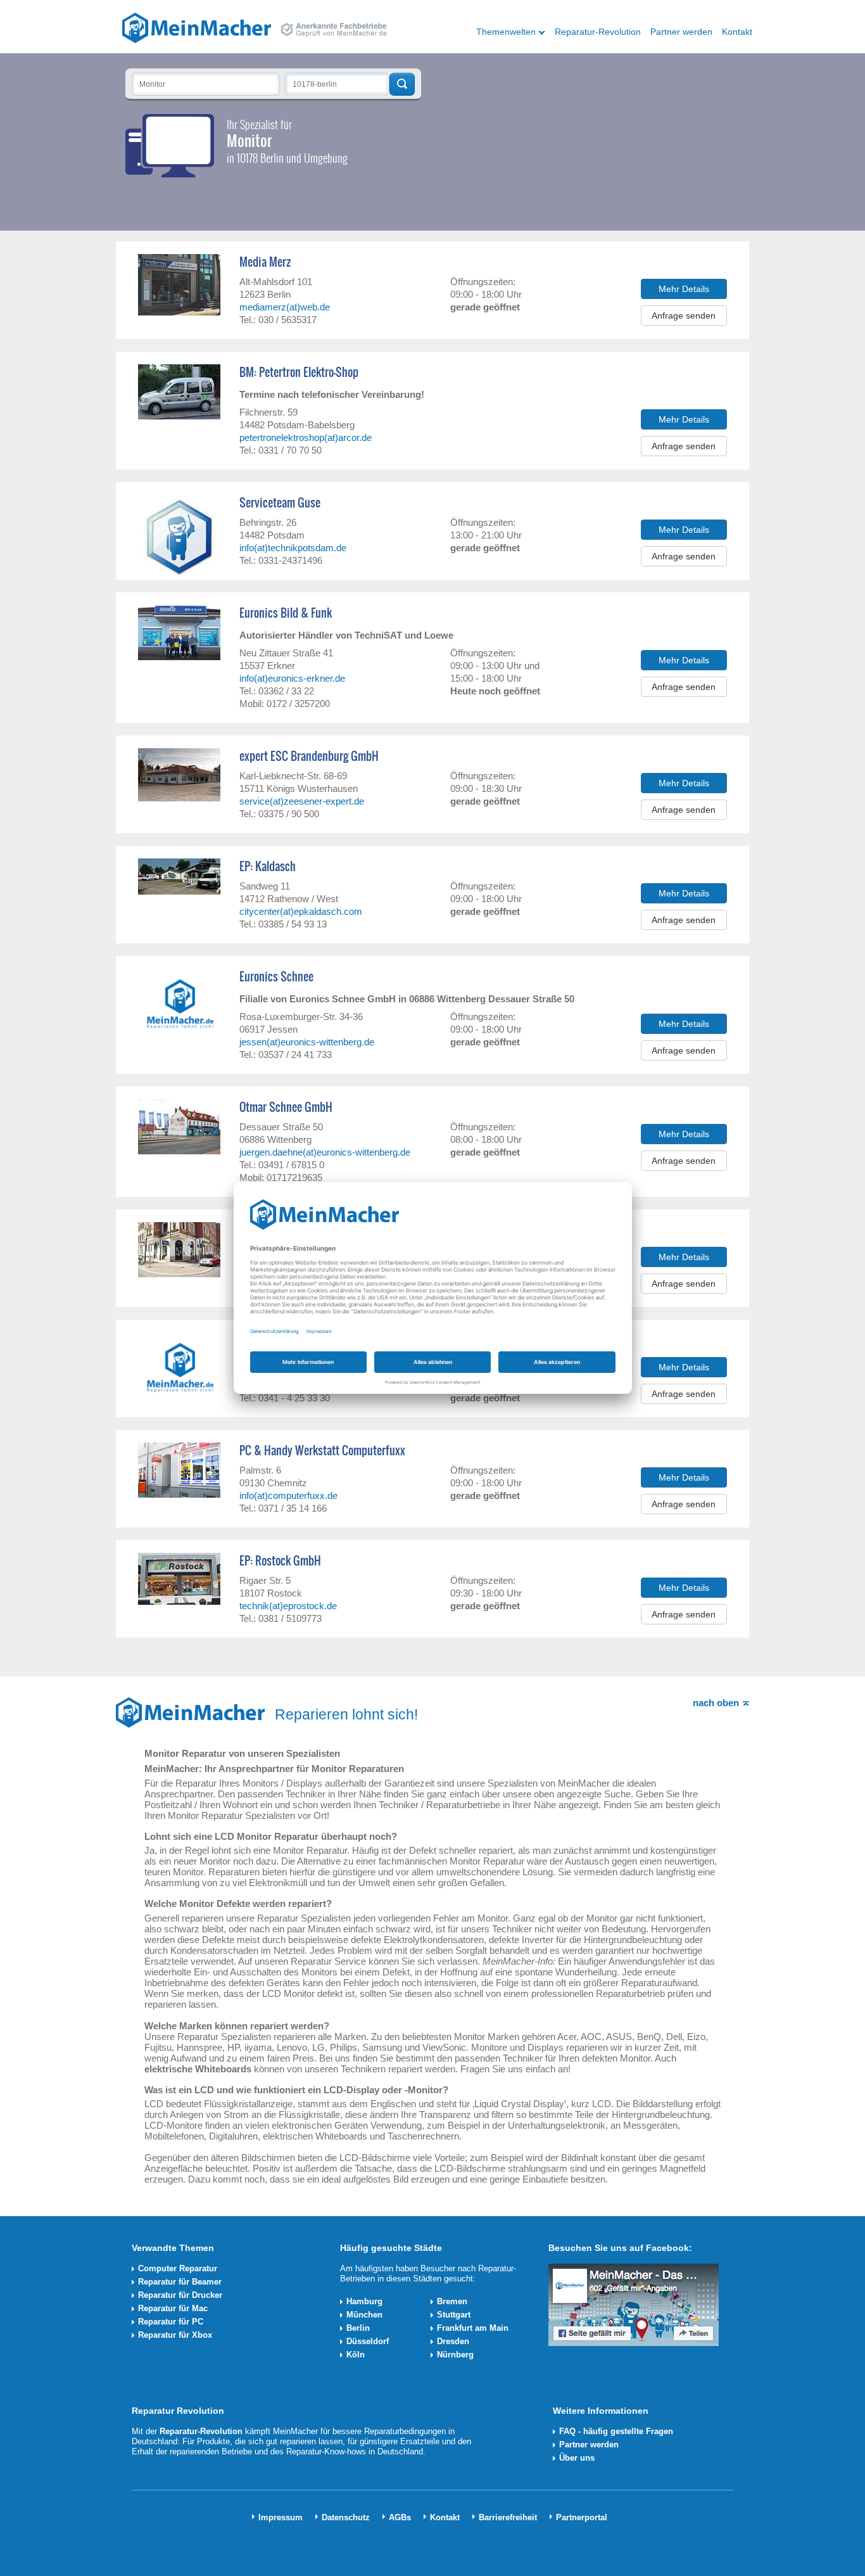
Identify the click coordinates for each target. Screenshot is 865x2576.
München (364, 2315)
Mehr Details (684, 289)
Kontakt (737, 32)
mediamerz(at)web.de (285, 307)
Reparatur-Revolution (598, 32)
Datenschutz (346, 2517)
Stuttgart (454, 2315)
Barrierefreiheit (508, 2517)
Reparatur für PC (171, 2322)
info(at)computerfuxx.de (288, 1495)
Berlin (358, 2328)
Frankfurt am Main (473, 2328)
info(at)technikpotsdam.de (293, 548)
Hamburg (364, 2301)
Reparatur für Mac (173, 2308)
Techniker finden (402, 84)
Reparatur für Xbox (175, 2335)
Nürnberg (455, 2355)
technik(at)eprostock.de (288, 1606)
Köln (356, 2355)
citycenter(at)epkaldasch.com (301, 911)
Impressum (281, 2517)
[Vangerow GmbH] (197, 27)
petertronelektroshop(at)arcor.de (306, 437)
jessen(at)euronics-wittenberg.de (307, 1042)
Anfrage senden (684, 316)
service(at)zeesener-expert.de (302, 801)
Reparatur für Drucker (180, 2295)
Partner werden (681, 32)
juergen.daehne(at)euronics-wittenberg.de (325, 1152)
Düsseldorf (368, 2341)
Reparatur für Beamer (180, 2282)
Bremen (452, 2301)
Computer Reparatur (178, 2268)
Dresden (453, 2341)
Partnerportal (582, 2517)
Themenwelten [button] (506, 32)
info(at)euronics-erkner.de (292, 678)
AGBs (400, 2517)
